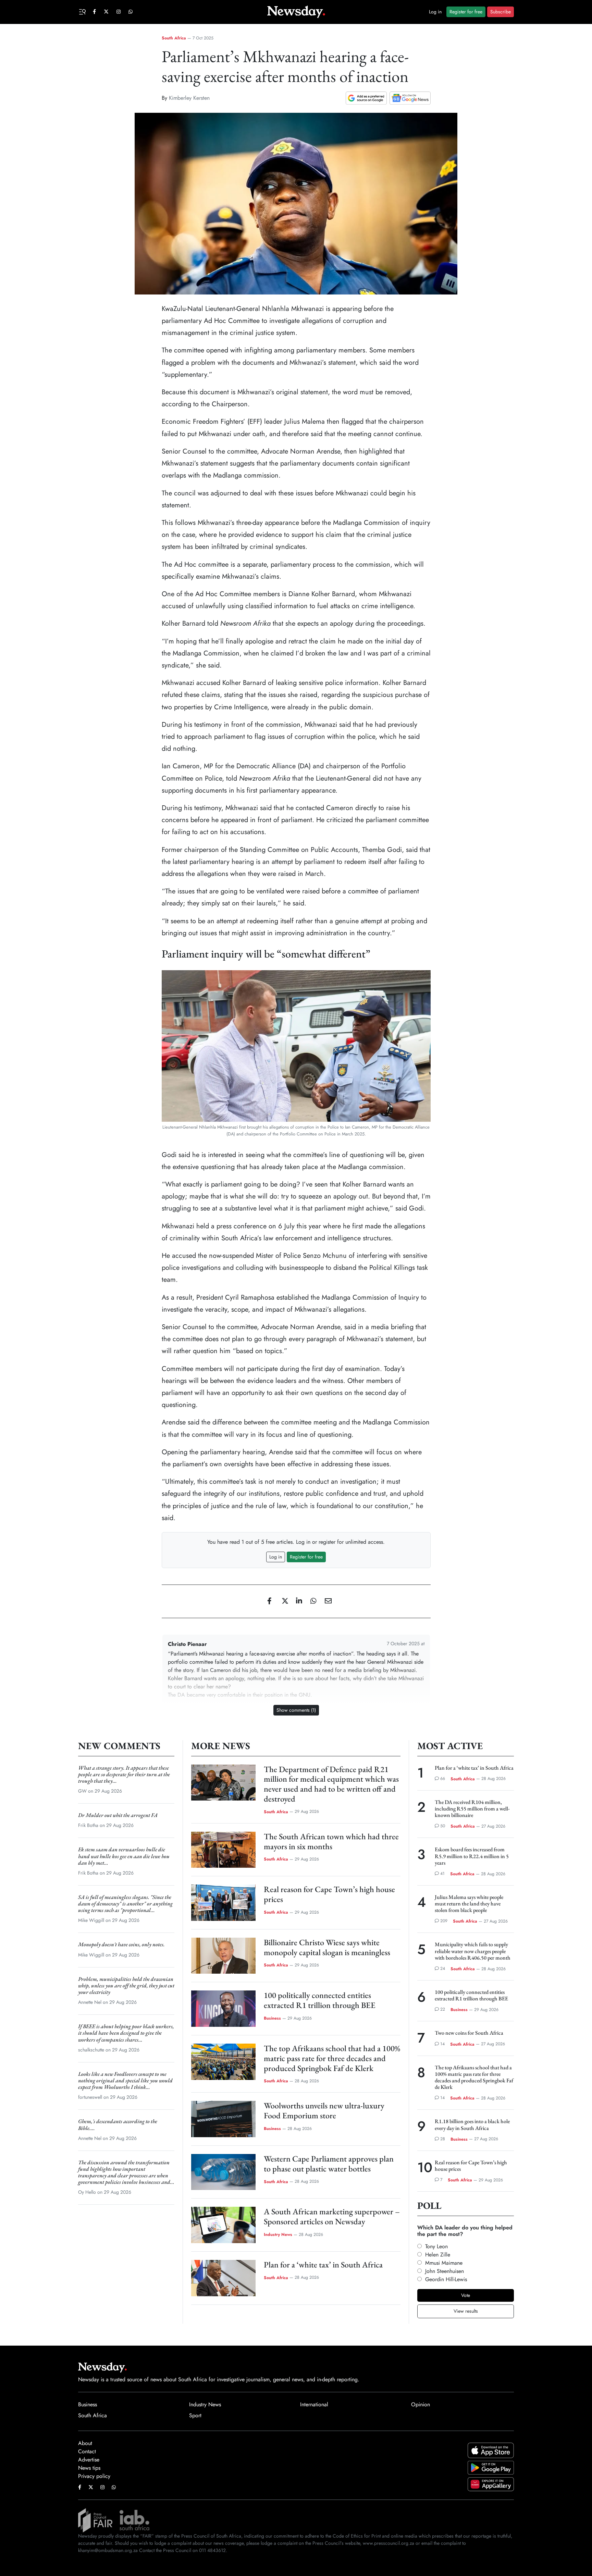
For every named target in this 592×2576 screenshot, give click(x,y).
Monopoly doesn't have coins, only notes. (121, 1944)
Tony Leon (436, 2246)
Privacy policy (94, 2476)
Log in (435, 12)
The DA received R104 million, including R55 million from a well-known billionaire (472, 1809)
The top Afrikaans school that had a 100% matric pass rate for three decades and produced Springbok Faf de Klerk (332, 2058)
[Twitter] (282, 1601)
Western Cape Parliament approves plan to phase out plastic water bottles (329, 2164)
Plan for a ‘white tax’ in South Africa (323, 2265)
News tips (89, 2468)
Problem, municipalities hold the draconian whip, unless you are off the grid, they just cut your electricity (126, 1985)
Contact (87, 2451)
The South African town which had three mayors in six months (331, 1841)
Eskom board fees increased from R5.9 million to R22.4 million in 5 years (472, 1856)
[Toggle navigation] (83, 11)
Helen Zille (438, 2255)
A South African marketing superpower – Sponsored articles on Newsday (332, 2216)
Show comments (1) (296, 1710)
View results (466, 2311)
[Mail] (325, 1601)
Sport (195, 2415)
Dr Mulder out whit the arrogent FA (118, 1815)
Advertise (89, 2460)
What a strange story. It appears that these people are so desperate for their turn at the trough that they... (124, 1774)
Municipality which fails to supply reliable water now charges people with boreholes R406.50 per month (473, 1951)
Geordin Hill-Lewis (446, 2279)
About (85, 2443)
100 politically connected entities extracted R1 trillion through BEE (320, 2000)
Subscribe (501, 12)
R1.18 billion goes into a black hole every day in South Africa (472, 2124)
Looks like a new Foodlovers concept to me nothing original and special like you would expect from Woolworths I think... (125, 2080)
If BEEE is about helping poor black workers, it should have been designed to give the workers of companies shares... (126, 2033)
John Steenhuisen (445, 2271)
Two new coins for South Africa (469, 2033)
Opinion (421, 2404)
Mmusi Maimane (444, 2263)
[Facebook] (268, 1601)
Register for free (466, 12)
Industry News (278, 2235)
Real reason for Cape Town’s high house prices (329, 1894)
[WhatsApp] (311, 1601)
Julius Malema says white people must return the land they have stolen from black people (469, 1904)
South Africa (174, 38)
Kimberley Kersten (189, 98)
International (314, 2404)
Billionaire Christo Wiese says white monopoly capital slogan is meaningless (327, 1947)
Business (272, 2018)
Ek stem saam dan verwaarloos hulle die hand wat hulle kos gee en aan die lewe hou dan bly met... (124, 1856)
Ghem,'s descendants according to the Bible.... (118, 2124)
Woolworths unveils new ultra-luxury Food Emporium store (324, 2110)
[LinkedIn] (297, 1601)
